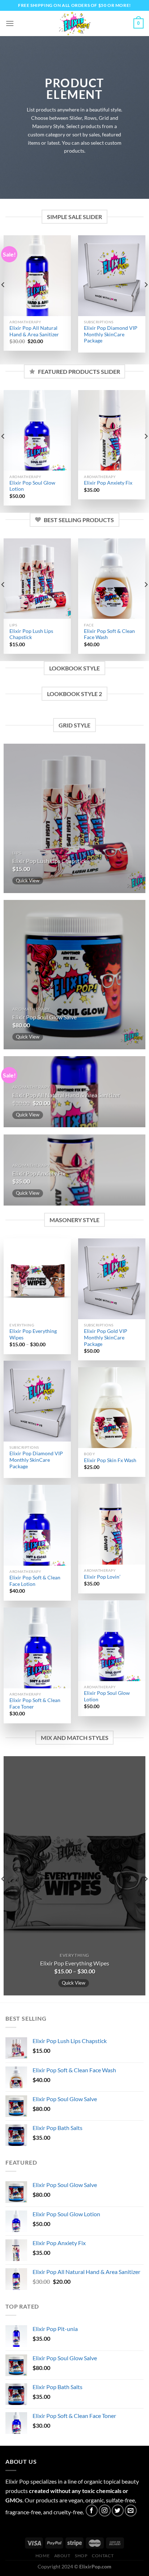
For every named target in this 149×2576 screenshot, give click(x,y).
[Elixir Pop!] (74, 23)
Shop (81, 2556)
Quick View (28, 880)
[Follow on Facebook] (92, 2511)
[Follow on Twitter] (118, 2511)
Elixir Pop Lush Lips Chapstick (31, 634)
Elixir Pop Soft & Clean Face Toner (35, 1704)
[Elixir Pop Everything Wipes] (37, 1279)
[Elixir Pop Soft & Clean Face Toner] (37, 1648)
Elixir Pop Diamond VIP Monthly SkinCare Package (111, 334)
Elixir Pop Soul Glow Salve (44, 1017)
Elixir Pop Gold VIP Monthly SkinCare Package (106, 1337)
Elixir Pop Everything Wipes (33, 1334)
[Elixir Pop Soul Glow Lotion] (37, 430)
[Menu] (10, 23)
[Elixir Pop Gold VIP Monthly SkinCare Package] (112, 1279)
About (62, 2556)
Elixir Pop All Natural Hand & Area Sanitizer (34, 331)
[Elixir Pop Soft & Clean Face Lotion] (37, 1525)
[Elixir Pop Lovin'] (112, 1524)
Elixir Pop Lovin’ (102, 1577)
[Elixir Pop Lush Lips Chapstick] (37, 579)
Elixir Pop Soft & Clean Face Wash (109, 634)
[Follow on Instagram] (105, 2511)
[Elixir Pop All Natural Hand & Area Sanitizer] (37, 275)
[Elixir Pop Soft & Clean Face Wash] (112, 579)
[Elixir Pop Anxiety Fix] (112, 430)
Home (42, 2556)
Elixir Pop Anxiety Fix (108, 483)
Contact (103, 2556)
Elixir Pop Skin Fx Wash (110, 1460)
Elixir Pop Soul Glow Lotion (32, 486)
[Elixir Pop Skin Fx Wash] (112, 1407)
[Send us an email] (131, 2511)
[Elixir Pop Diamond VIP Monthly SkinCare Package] (112, 275)
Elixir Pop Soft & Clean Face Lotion (35, 1581)
